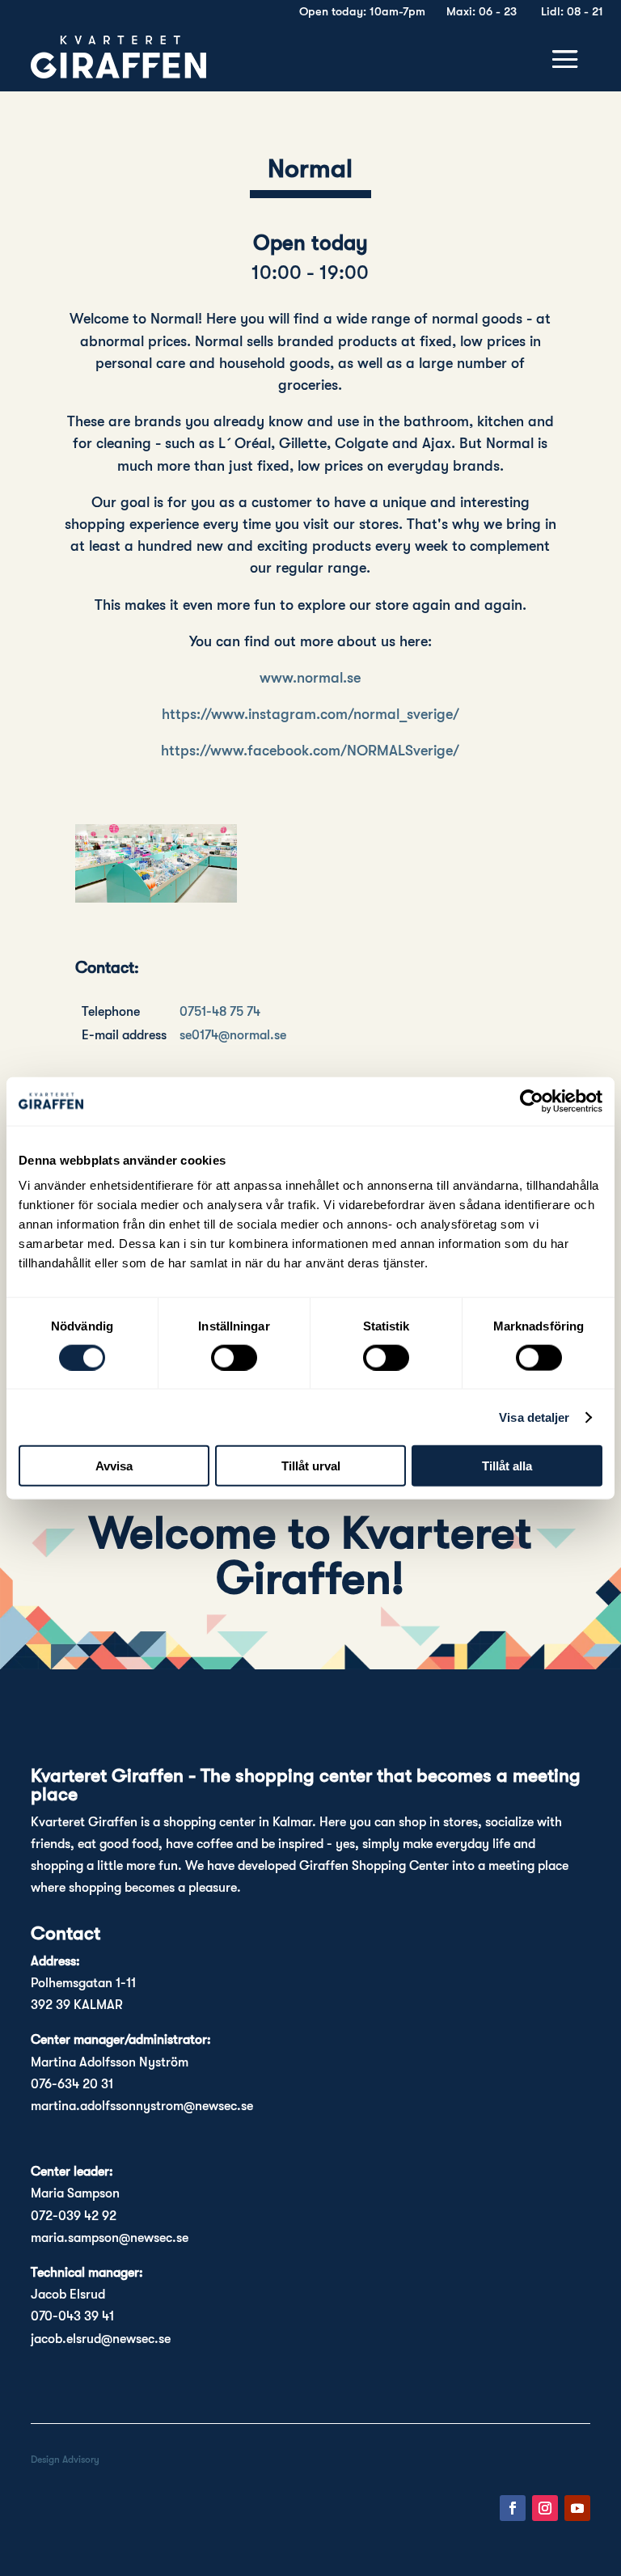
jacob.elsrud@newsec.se (101, 2339)
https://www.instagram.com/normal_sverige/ (310, 714)
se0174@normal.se (233, 1035)
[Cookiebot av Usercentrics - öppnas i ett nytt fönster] (532, 1101)
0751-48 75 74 (220, 1012)
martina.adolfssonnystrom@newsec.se (142, 2106)
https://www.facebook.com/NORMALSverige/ (310, 751)
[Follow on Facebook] (513, 2508)
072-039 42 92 (74, 2216)
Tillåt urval (311, 1466)
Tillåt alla (507, 1466)
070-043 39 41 (72, 2316)
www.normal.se (310, 678)
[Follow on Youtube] (577, 2508)
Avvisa (114, 1466)
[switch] (234, 1357)
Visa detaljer (534, 1417)
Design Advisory (65, 2460)
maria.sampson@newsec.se (110, 2238)
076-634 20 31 (72, 2084)
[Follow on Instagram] (545, 2508)
